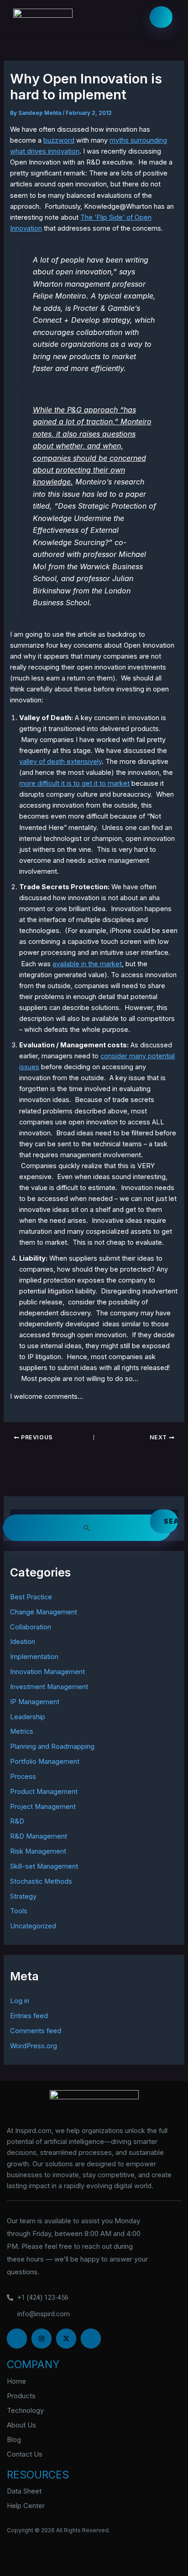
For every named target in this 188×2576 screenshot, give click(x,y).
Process (23, 1777)
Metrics (22, 1731)
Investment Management (49, 1687)
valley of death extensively (60, 762)
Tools (19, 1911)
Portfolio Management (45, 1762)
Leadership (28, 1717)
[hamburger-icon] (161, 17)
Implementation (34, 1657)
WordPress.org (34, 2046)
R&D (17, 1821)
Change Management (44, 1612)
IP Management (35, 1702)
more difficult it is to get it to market (74, 783)
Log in (20, 2001)
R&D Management (39, 1836)
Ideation (23, 1642)
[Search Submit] (87, 1528)
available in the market (87, 964)
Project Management (43, 1807)
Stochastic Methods (41, 1881)
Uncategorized (33, 1926)
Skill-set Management (44, 1866)
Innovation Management (47, 1672)
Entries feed (29, 2016)
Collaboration (31, 1627)
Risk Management (38, 1851)
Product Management (44, 1792)
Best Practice (31, 1597)
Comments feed (36, 2031)
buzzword (59, 140)
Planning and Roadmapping (52, 1747)
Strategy (23, 1896)
